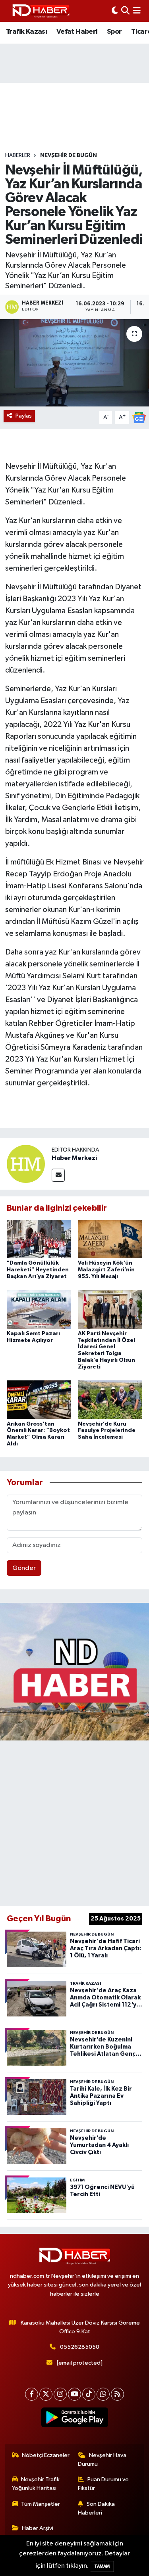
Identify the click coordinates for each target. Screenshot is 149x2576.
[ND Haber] (41, 11)
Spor (114, 32)
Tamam (102, 2566)
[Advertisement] (74, 1822)
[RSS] (117, 2394)
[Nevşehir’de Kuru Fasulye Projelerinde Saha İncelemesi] (110, 1400)
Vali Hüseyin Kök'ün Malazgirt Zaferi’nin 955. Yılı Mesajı (106, 1270)
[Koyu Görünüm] (115, 11)
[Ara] (125, 11)
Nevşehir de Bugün (69, 155)
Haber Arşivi (38, 2528)
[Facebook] (32, 2394)
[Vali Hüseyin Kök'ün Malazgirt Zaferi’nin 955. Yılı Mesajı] (110, 1239)
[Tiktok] (89, 2394)
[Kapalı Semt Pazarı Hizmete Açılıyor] (39, 1309)
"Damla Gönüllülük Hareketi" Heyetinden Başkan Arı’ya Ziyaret (38, 1270)
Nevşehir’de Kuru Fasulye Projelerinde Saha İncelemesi (107, 1431)
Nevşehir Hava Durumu (102, 2460)
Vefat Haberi (77, 32)
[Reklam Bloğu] (74, 1672)
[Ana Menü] (137, 11)
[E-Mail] (58, 1175)
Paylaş (24, 416)
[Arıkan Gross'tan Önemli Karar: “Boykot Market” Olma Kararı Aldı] (39, 1400)
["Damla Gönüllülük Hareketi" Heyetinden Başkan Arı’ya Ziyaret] (39, 1239)
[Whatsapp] (103, 2394)
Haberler (18, 155)
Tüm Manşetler (41, 2504)
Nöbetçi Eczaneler (46, 2455)
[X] (46, 2394)
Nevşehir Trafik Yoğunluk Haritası (36, 2484)
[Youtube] (74, 2394)
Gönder (24, 1568)
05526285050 (80, 2347)
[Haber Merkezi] (26, 1164)
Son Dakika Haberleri (96, 2508)
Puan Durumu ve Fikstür (103, 2484)
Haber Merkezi (74, 1158)
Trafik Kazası (26, 32)
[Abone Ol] (139, 417)
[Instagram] (60, 2394)
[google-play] (74, 2419)
